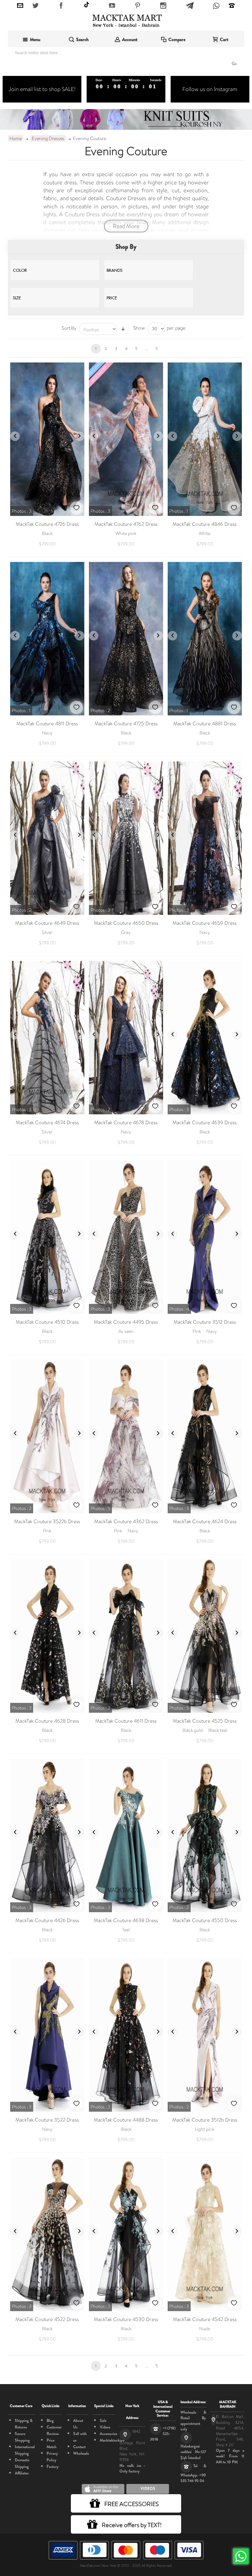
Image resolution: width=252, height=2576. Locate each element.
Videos (105, 2427)
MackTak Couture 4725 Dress (126, 724)
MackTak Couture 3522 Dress (47, 2120)
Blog (50, 2421)
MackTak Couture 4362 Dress (126, 1521)
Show (139, 328)
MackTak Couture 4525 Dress (205, 1721)
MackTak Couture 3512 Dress (205, 1322)
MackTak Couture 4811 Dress (47, 724)
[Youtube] (112, 6)
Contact (79, 2447)
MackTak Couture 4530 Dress (126, 2319)
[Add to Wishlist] (76, 508)
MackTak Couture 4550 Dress (205, 1920)
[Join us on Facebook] (61, 6)
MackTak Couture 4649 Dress (47, 923)
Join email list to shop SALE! (42, 89)
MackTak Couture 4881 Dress (205, 724)
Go (234, 64)
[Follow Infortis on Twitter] (36, 6)
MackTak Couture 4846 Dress (205, 524)
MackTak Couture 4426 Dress (47, 1920)
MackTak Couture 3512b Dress (205, 2120)
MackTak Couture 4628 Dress (47, 1721)
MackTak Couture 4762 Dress (126, 524)
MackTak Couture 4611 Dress (126, 1721)
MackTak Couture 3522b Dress (47, 1521)
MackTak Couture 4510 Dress (47, 1322)
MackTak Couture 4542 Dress (205, 2319)
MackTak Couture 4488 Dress (126, 2120)
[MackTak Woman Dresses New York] (126, 21)
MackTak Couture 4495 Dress (126, 1322)
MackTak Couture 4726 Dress (47, 524)
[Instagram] (163, 6)
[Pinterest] (138, 6)
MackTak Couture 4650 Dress (126, 923)
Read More (126, 226)
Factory (53, 2467)
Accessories (108, 2434)
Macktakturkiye (112, 2440)
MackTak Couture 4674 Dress (47, 1123)
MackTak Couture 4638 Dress (126, 1920)
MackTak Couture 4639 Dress (205, 1123)
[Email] (20, 6)
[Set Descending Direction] (123, 329)
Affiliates (22, 2473)
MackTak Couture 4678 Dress (126, 1123)
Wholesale (81, 2453)
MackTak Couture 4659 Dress (205, 923)
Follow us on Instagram (210, 89)
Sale (103, 2421)
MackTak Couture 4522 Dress (47, 2319)
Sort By (69, 328)
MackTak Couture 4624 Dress (205, 1521)
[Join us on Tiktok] (87, 5)
